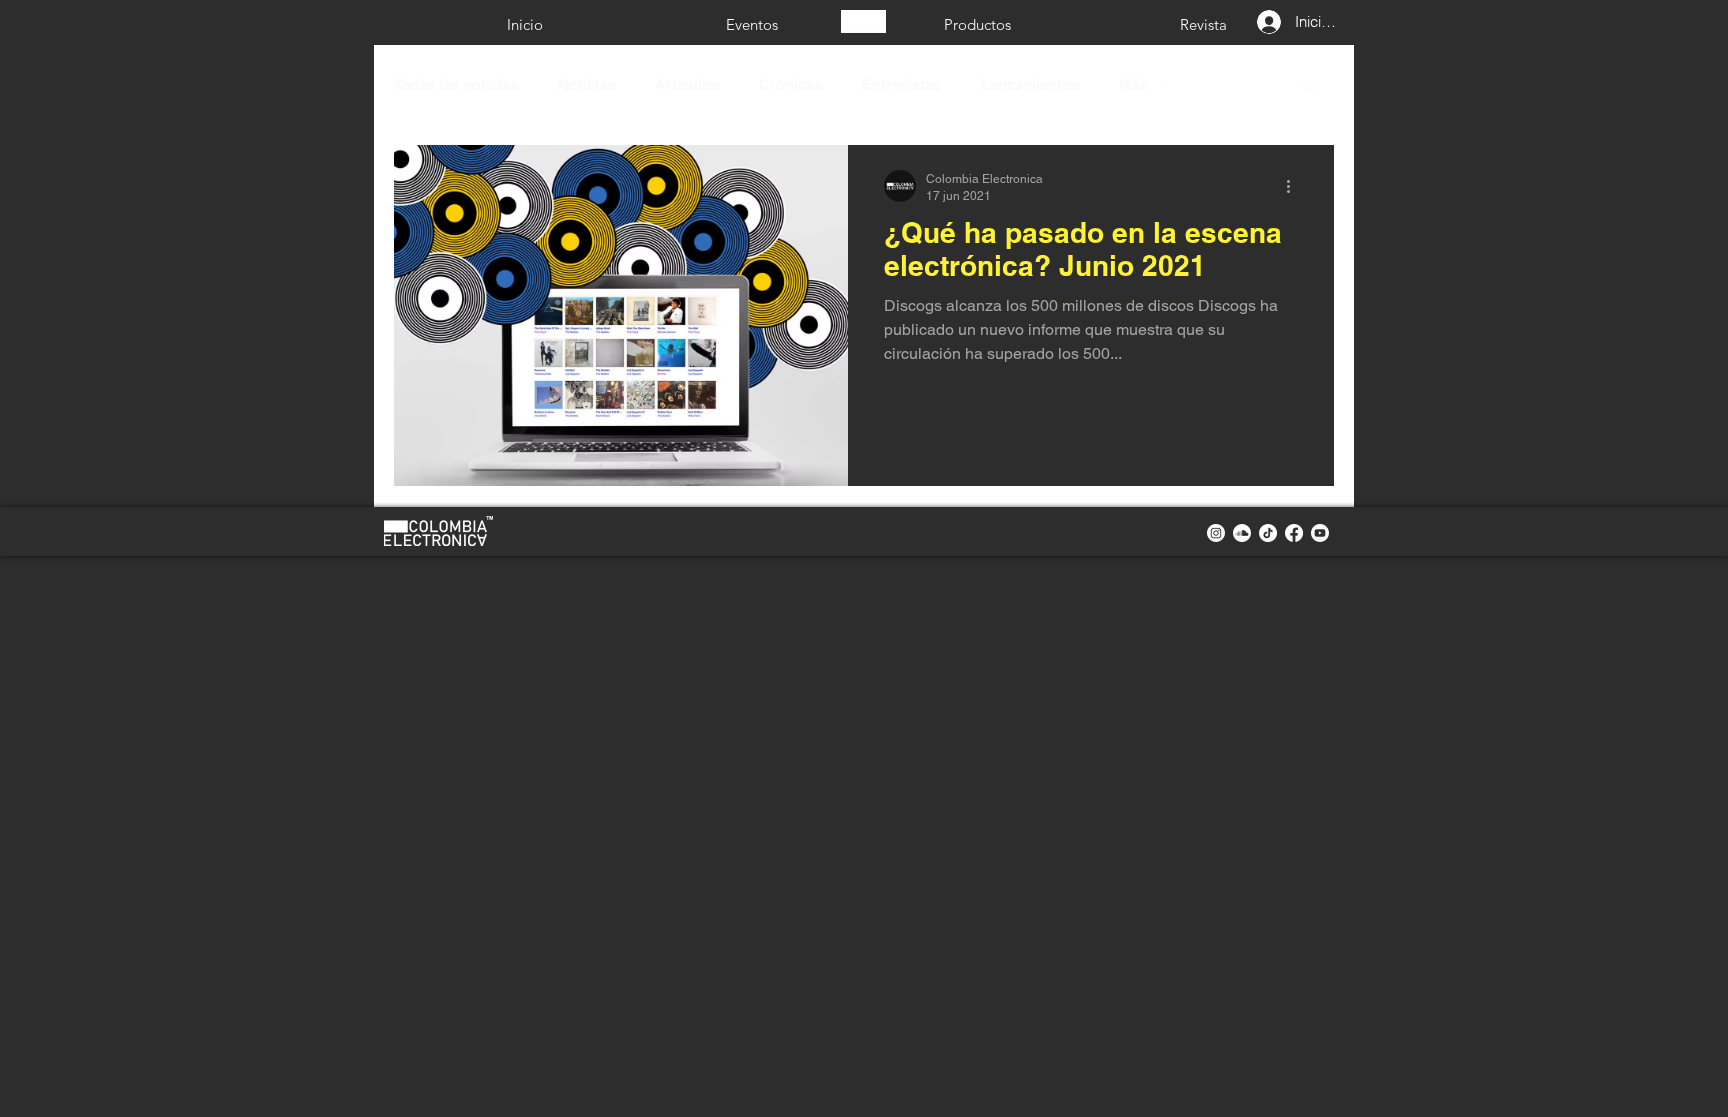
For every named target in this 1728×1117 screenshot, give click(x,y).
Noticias (586, 84)
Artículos (687, 84)
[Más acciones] (1295, 186)
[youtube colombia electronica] (1320, 533)
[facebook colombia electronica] (1294, 533)
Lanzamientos (1030, 84)
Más (1133, 84)
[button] (1308, 87)
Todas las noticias (456, 84)
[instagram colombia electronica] (1216, 533)
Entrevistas (901, 84)
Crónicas (790, 84)
